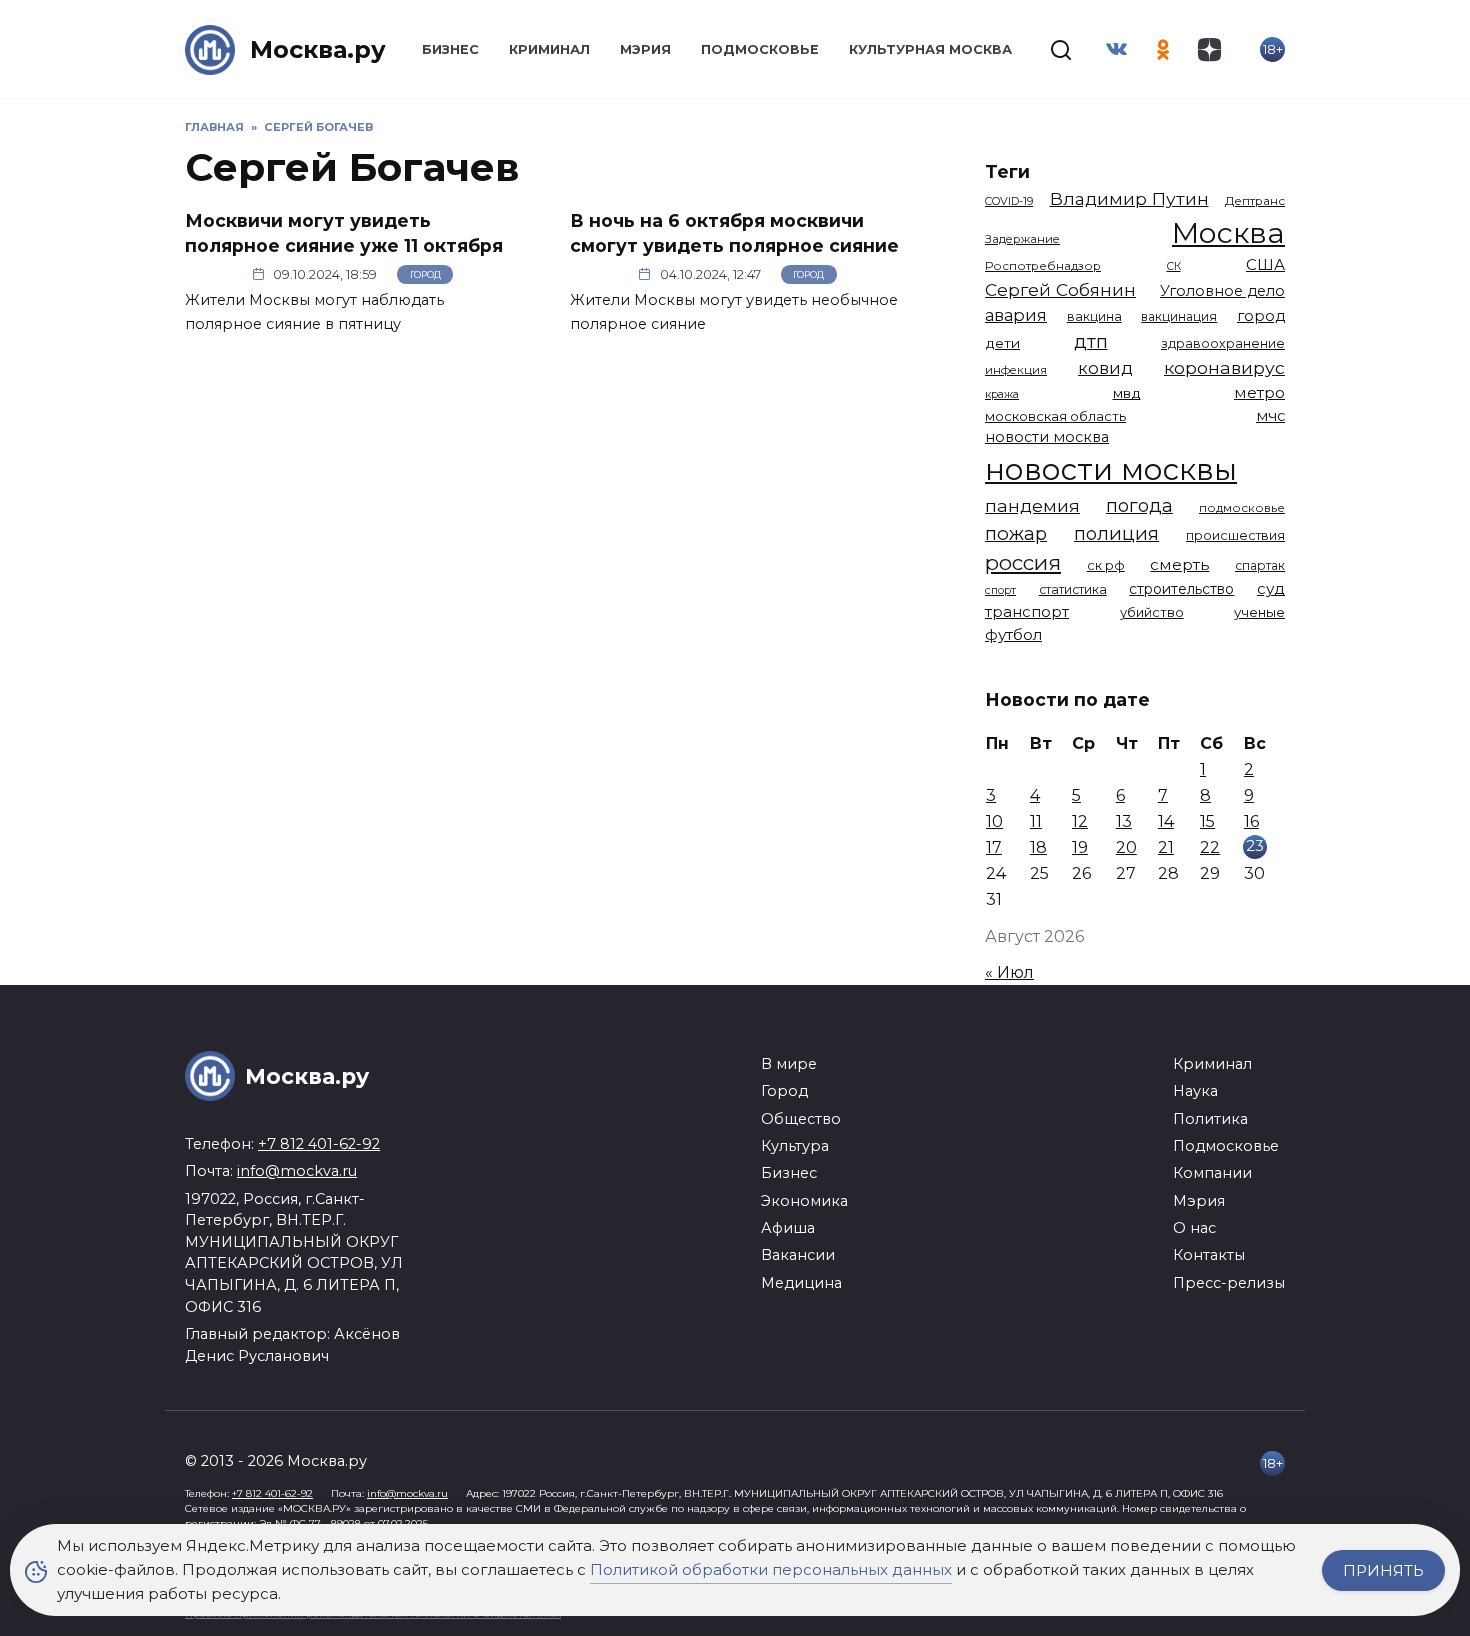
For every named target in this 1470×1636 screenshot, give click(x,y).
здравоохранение (1223, 343)
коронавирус (1224, 367)
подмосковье (1242, 508)
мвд (1127, 393)
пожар (1016, 533)
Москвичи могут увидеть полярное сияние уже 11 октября (344, 233)
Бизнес (450, 49)
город (1261, 316)
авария (1016, 315)
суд (1271, 588)
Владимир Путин (1129, 198)
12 (1080, 821)
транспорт (1027, 611)
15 (1207, 821)
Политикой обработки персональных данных (771, 1569)
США (1265, 264)
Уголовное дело (1222, 291)
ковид (1105, 368)
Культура (795, 1146)
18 (1038, 847)
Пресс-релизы (1229, 1283)
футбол (1013, 634)
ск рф (1106, 565)
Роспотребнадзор (1043, 266)
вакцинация (1179, 316)
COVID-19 (1009, 201)
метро (1259, 392)
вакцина (1094, 316)
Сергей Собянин (1060, 289)
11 (1036, 821)
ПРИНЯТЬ (1383, 1570)
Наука (1195, 1091)
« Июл (1009, 972)
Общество (801, 1119)
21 (1166, 847)
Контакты (1209, 1255)
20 (1126, 847)
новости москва (1047, 437)
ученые (1259, 612)
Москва (1228, 232)
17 (994, 847)
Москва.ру (318, 49)
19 (1080, 847)
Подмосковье (760, 49)
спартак (1260, 565)
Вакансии (798, 1255)
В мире (789, 1064)
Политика (1210, 1119)
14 (1166, 821)
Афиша (788, 1228)
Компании (1212, 1173)
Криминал (549, 49)
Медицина (801, 1283)
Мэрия (645, 49)
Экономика (804, 1201)
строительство (1181, 589)
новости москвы (1111, 469)
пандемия (1032, 505)
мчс (1270, 416)
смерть (1179, 564)
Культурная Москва (930, 49)
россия (1023, 562)
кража (1002, 394)
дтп (1091, 341)
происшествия (1235, 535)
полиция (1116, 533)
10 (994, 821)
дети (1002, 343)
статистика (1073, 589)
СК (1174, 266)
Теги (1007, 171)
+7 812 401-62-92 (319, 1144)
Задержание (1022, 239)
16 (1251, 821)
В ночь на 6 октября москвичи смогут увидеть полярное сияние (734, 233)
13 (1124, 821)
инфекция (1016, 370)
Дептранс (1255, 201)
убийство (1152, 612)
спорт (1000, 590)
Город (425, 274)
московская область (1055, 416)
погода (1139, 505)
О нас (1194, 1228)
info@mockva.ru (297, 1171)
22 (1210, 847)
